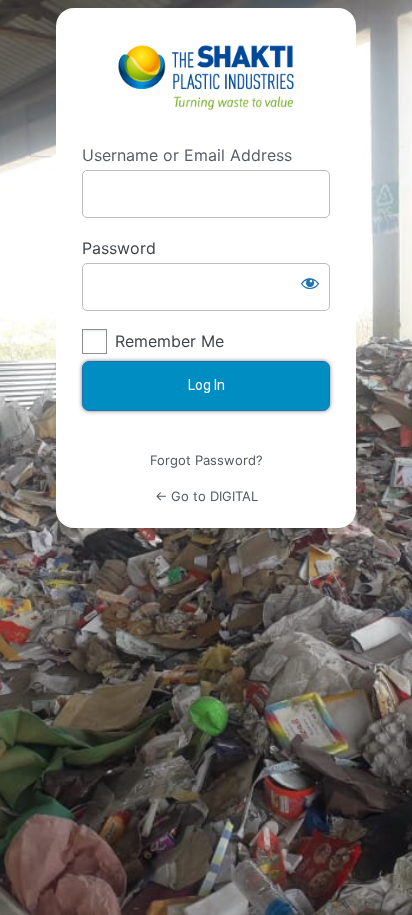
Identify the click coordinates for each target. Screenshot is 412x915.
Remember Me (169, 341)
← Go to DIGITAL (206, 496)
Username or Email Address (187, 155)
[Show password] (310, 283)
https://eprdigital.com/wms (206, 76)
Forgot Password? (206, 460)
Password (119, 248)
